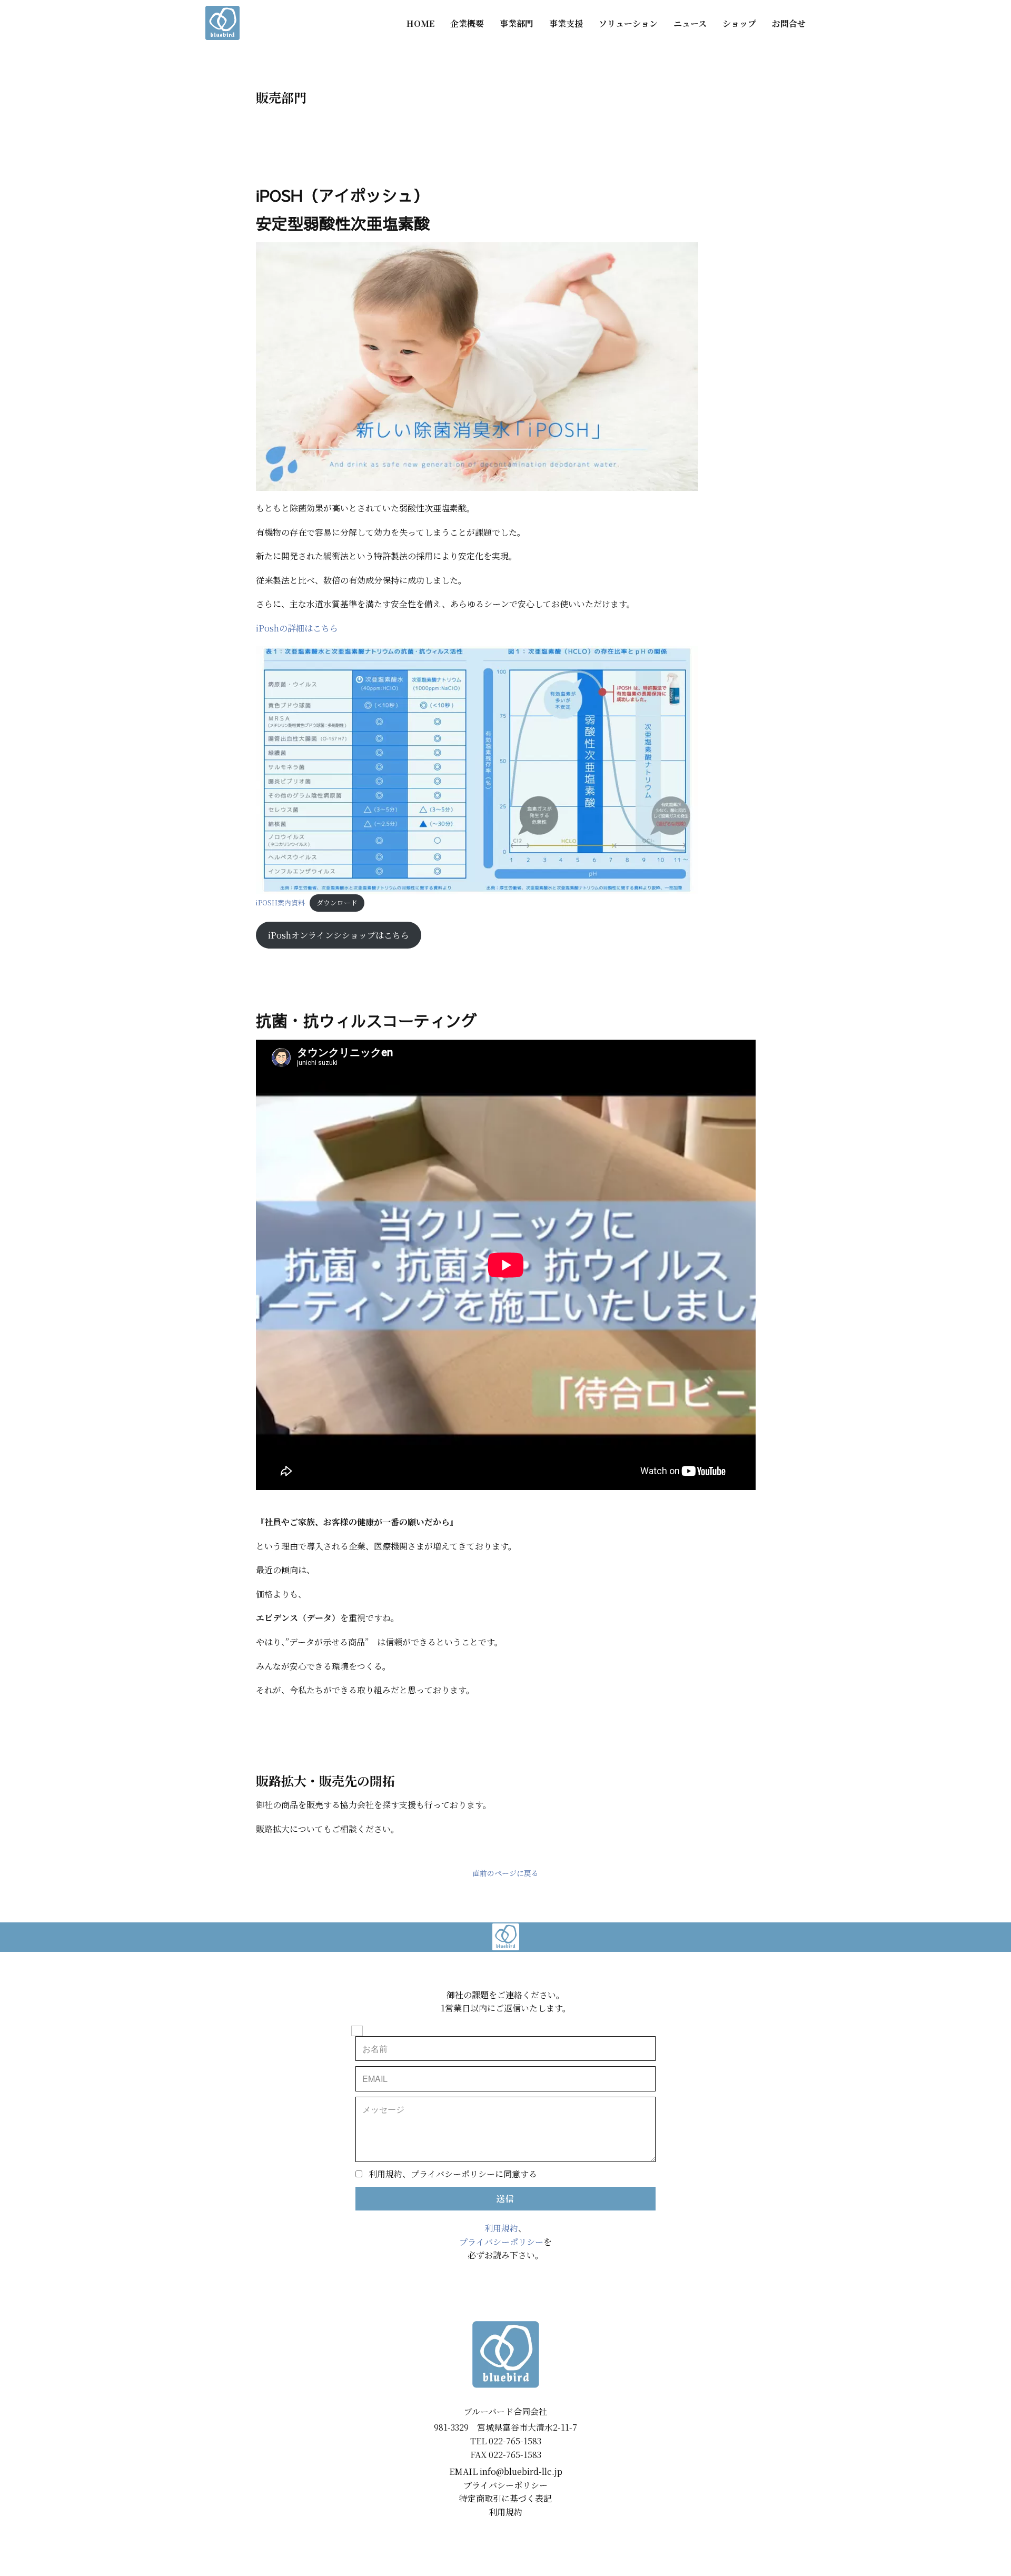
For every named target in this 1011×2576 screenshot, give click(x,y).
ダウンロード (337, 902)
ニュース (690, 23)
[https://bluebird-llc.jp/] (222, 23)
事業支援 (566, 23)
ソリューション (628, 23)
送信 (506, 2199)
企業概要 (467, 23)
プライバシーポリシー (501, 2242)
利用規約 (501, 2228)
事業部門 (517, 23)
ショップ (739, 23)
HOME (420, 23)
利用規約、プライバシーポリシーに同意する (453, 2174)
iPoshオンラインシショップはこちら (339, 935)
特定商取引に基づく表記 (506, 2498)
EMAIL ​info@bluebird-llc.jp (506, 2471)
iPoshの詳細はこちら (297, 628)
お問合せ (789, 23)
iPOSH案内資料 (280, 902)
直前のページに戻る (506, 1873)
